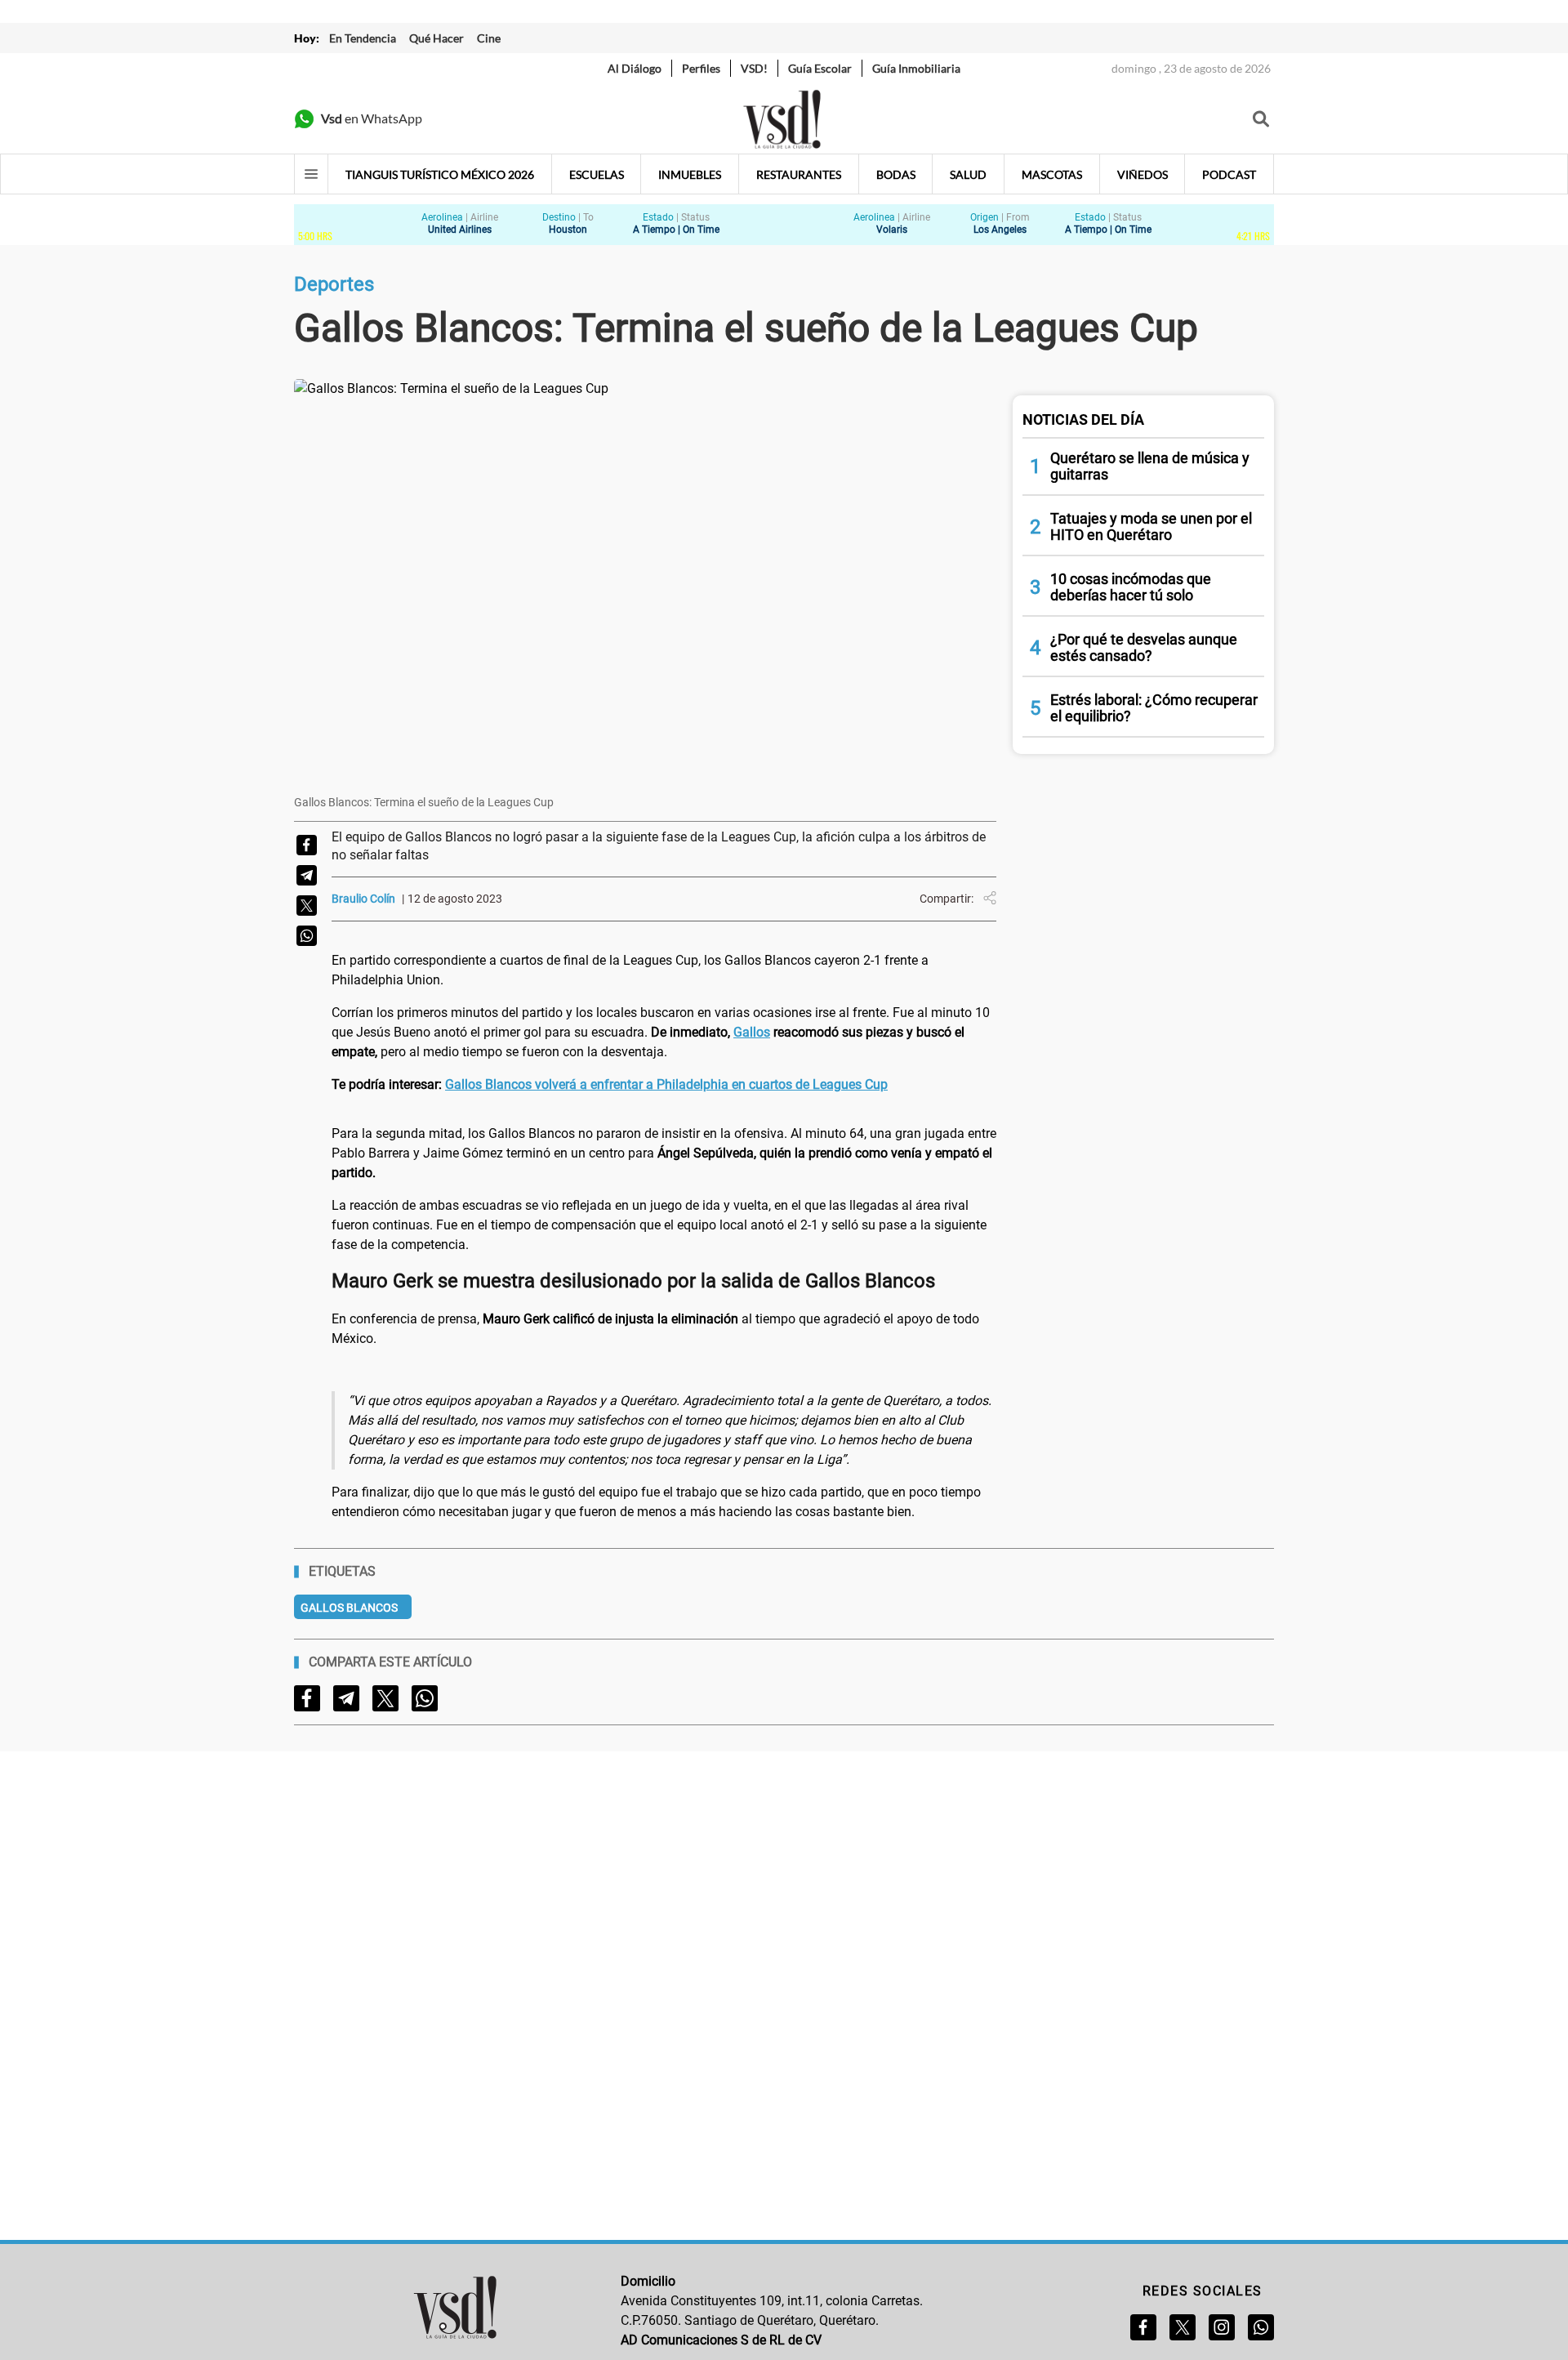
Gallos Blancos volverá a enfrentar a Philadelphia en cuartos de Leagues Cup (666, 1084)
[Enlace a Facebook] (1143, 2327)
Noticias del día (1083, 419)
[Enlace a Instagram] (1222, 2327)
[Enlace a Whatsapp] (1261, 2327)
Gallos (752, 1032)
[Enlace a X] (1183, 2327)
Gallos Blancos (349, 1608)
